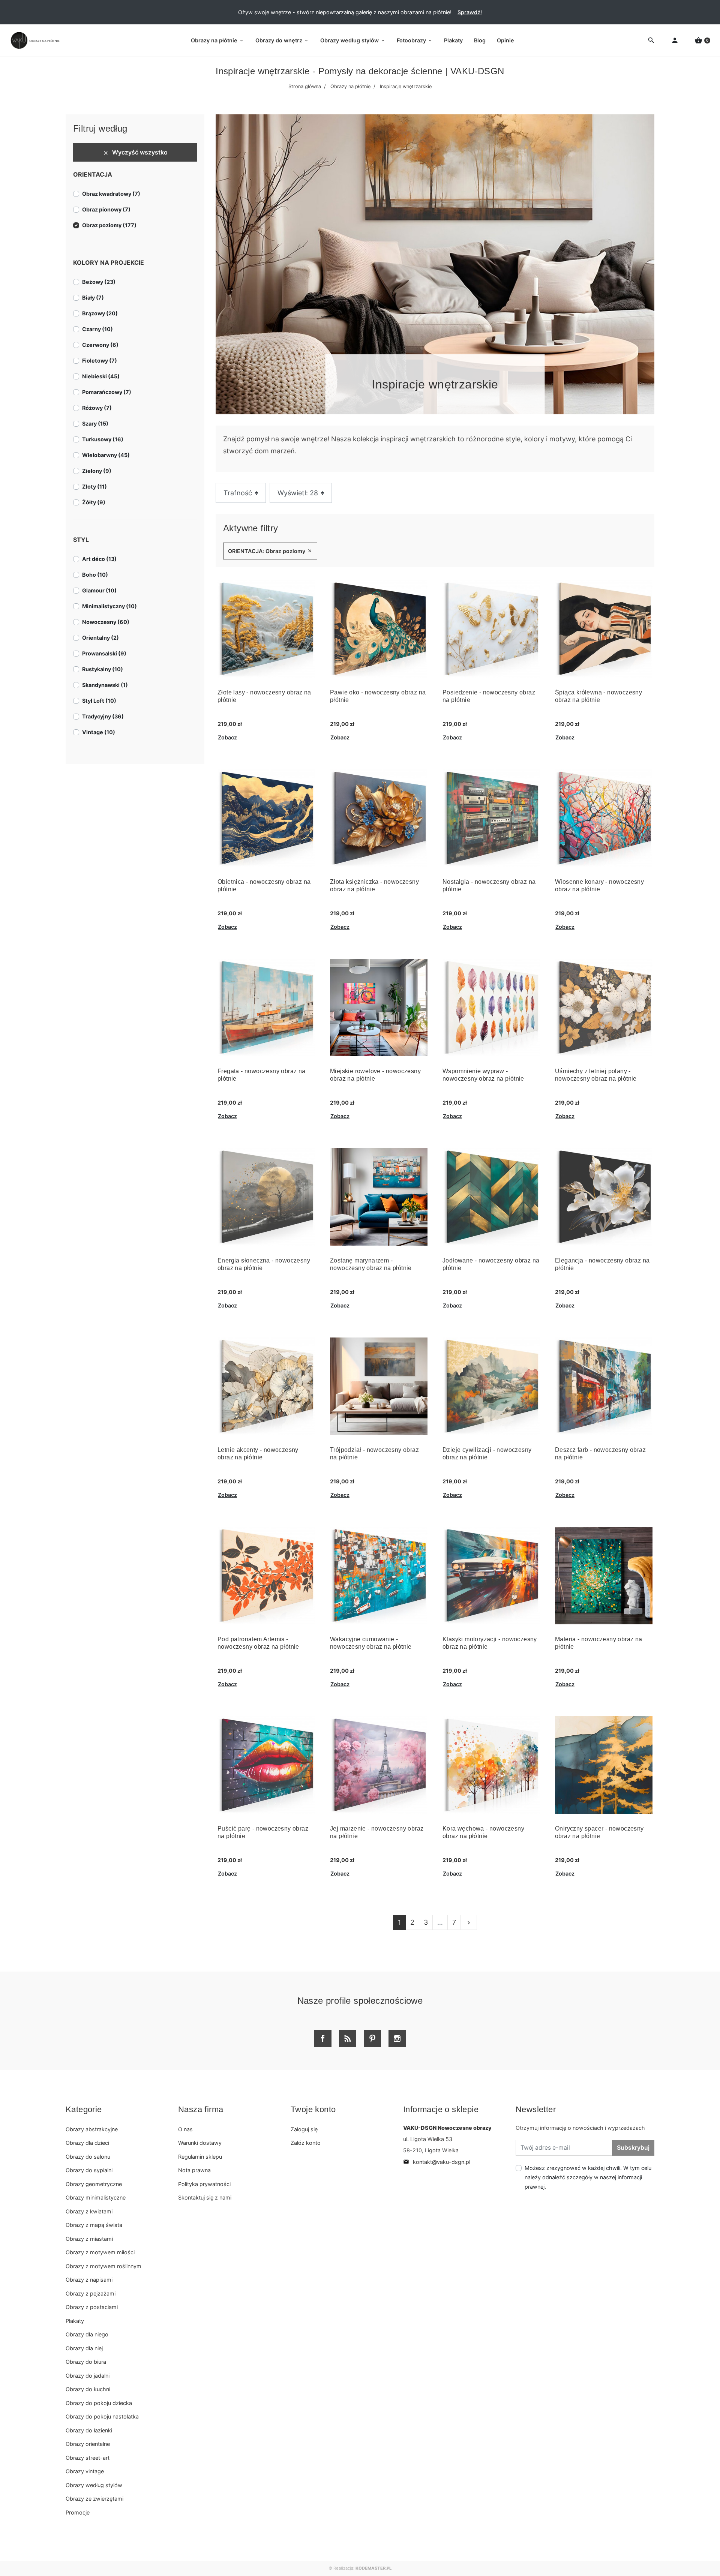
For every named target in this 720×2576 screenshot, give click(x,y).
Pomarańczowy (107, 392)
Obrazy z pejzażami (91, 2293)
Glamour (99, 590)
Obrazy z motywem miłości (100, 2252)
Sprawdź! (470, 12)
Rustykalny (103, 669)
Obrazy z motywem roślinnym (103, 2266)
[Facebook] (323, 2039)
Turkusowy (103, 439)
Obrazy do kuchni (88, 2389)
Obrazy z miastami (89, 2239)
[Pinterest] (372, 2039)
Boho (95, 575)
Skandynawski (105, 685)
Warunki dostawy (200, 2143)
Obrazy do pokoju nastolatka (102, 2416)
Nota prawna (194, 2170)
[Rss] (348, 2039)
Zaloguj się (304, 2129)
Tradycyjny (103, 716)
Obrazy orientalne (88, 2444)
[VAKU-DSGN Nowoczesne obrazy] (34, 40)
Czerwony (100, 345)
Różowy (97, 408)
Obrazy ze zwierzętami (94, 2499)
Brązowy (100, 313)
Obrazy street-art (88, 2458)
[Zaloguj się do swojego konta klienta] (675, 41)
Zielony (97, 471)
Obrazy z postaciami (92, 2307)
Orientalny (100, 638)
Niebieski (101, 376)
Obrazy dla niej (84, 2348)
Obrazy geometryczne (94, 2184)
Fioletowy (100, 361)
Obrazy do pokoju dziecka (99, 2403)
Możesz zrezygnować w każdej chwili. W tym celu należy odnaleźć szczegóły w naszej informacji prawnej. (588, 2177)
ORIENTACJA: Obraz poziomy (270, 551)
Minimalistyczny (109, 606)
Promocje (78, 2512)
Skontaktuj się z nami (205, 2197)
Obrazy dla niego (87, 2334)
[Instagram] (397, 2039)
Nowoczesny (106, 622)
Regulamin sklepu (200, 2157)
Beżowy (99, 282)
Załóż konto (306, 2143)
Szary (95, 424)
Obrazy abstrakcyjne (92, 2129)
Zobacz (227, 737)
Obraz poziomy (109, 225)
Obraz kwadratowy (111, 194)
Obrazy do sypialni (89, 2170)
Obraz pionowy (106, 209)
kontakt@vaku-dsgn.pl (437, 2162)
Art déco (99, 559)
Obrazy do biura (86, 2362)
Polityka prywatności (204, 2184)
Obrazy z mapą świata (94, 2225)
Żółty (94, 502)
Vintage (99, 732)
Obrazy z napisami (89, 2280)
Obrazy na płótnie (350, 86)
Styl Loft (99, 701)
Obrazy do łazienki (89, 2430)
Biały (93, 298)
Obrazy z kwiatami (89, 2211)
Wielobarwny (106, 455)
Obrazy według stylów (94, 2485)
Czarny (97, 329)
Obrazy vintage (85, 2471)
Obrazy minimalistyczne (96, 2197)
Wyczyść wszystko (135, 152)
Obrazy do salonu (88, 2157)
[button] (702, 41)
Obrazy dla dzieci (87, 2143)
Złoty (94, 487)
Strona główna (305, 86)
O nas (185, 2129)
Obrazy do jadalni (88, 2376)
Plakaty (75, 2321)
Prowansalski (104, 653)
